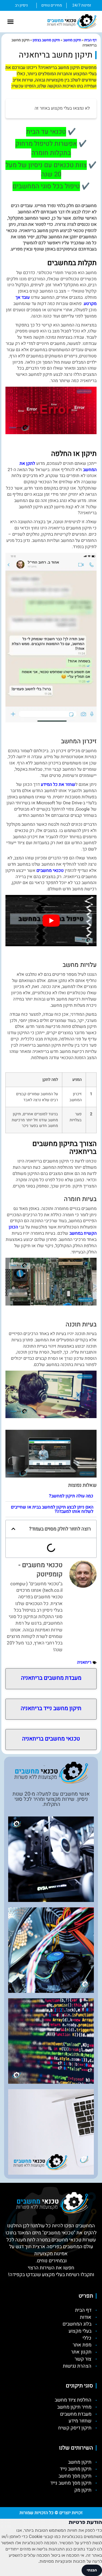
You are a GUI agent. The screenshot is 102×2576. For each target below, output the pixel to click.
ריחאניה (84, 1662)
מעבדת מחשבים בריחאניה (51, 1678)
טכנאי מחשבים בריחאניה (51, 1739)
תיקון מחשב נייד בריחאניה (51, 1708)
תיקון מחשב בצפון (46, 40)
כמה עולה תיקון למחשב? (71, 1496)
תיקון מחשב (72, 40)
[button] (11, 22)
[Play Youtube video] (51, 920)
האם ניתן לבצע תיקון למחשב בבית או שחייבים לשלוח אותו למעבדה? (52, 1509)
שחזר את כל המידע (58, 784)
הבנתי (92, 2570)
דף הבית (90, 40)
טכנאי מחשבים (50, 871)
